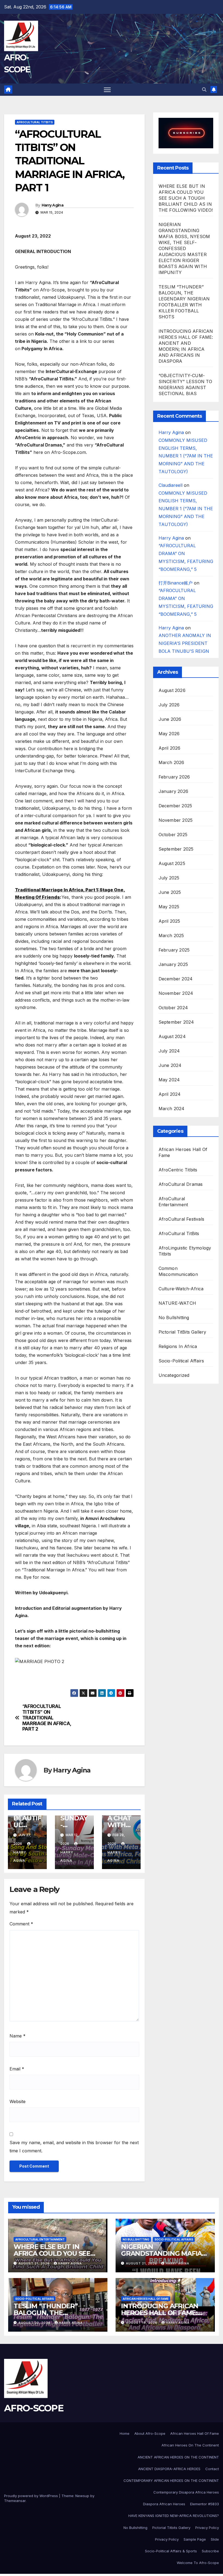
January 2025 (173, 964)
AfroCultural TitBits (35, 122)
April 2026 (170, 748)
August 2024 (172, 1036)
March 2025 (171, 935)
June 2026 (170, 719)
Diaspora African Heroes (164, 2504)
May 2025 (169, 907)
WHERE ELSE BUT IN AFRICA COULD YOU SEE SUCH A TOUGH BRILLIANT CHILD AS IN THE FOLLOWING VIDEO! (186, 198)
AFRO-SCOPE (34, 2408)
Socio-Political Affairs (181, 1361)
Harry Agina (52, 205)
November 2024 (176, 993)
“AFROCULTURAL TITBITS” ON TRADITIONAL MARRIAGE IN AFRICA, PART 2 (47, 1718)
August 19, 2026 (142, 2323)
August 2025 (172, 863)
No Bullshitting (174, 1318)
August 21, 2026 (34, 2263)
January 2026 (173, 791)
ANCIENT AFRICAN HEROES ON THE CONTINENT (178, 2457)
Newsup (82, 2496)
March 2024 (172, 1109)
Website (18, 2101)
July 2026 (169, 705)
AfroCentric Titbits (178, 1170)
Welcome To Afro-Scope (198, 2563)
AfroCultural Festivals (181, 1219)
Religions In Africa (178, 1346)
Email (17, 2069)
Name (18, 2036)
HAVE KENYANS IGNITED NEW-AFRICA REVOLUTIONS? (174, 2516)
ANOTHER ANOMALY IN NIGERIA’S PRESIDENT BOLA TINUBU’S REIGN (185, 643)
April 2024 (170, 1094)
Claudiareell (171, 485)
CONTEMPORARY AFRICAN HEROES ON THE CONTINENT (171, 2480)
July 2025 (169, 878)
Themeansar (15, 2501)
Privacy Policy (207, 2528)
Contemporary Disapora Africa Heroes (186, 2492)
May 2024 (169, 1080)
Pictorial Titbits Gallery (171, 2528)
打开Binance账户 (176, 583)
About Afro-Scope (150, 2433)
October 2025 (173, 835)
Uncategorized (174, 1375)
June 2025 (170, 892)
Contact (212, 2469)
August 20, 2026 (35, 2323)
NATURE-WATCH (177, 1303)
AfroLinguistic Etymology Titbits (185, 1251)
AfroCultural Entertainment (173, 1202)
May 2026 (169, 734)
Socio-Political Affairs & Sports (171, 2551)
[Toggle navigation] (107, 90)
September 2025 (176, 849)
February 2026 (174, 777)
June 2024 (170, 1065)
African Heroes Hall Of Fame (183, 1152)
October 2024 (173, 1008)
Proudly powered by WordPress (31, 2496)
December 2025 (175, 806)
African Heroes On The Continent (190, 2445)
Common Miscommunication (178, 1271)
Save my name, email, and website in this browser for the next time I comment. (74, 2147)
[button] (204, 90)
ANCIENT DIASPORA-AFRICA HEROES (169, 2469)
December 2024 (176, 979)
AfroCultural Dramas (181, 1184)
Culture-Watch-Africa (181, 1289)
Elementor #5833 (205, 2504)
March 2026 (171, 762)
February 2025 (174, 950)
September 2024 (176, 1022)
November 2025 (176, 820)
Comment (21, 1924)
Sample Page (195, 2539)
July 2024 (169, 1051)
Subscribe (210, 2551)
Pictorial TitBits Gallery (182, 1332)
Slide (215, 2539)
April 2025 (169, 921)
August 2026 (172, 690)
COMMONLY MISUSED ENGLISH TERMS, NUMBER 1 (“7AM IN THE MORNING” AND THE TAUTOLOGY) (186, 456)
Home (125, 2433)
